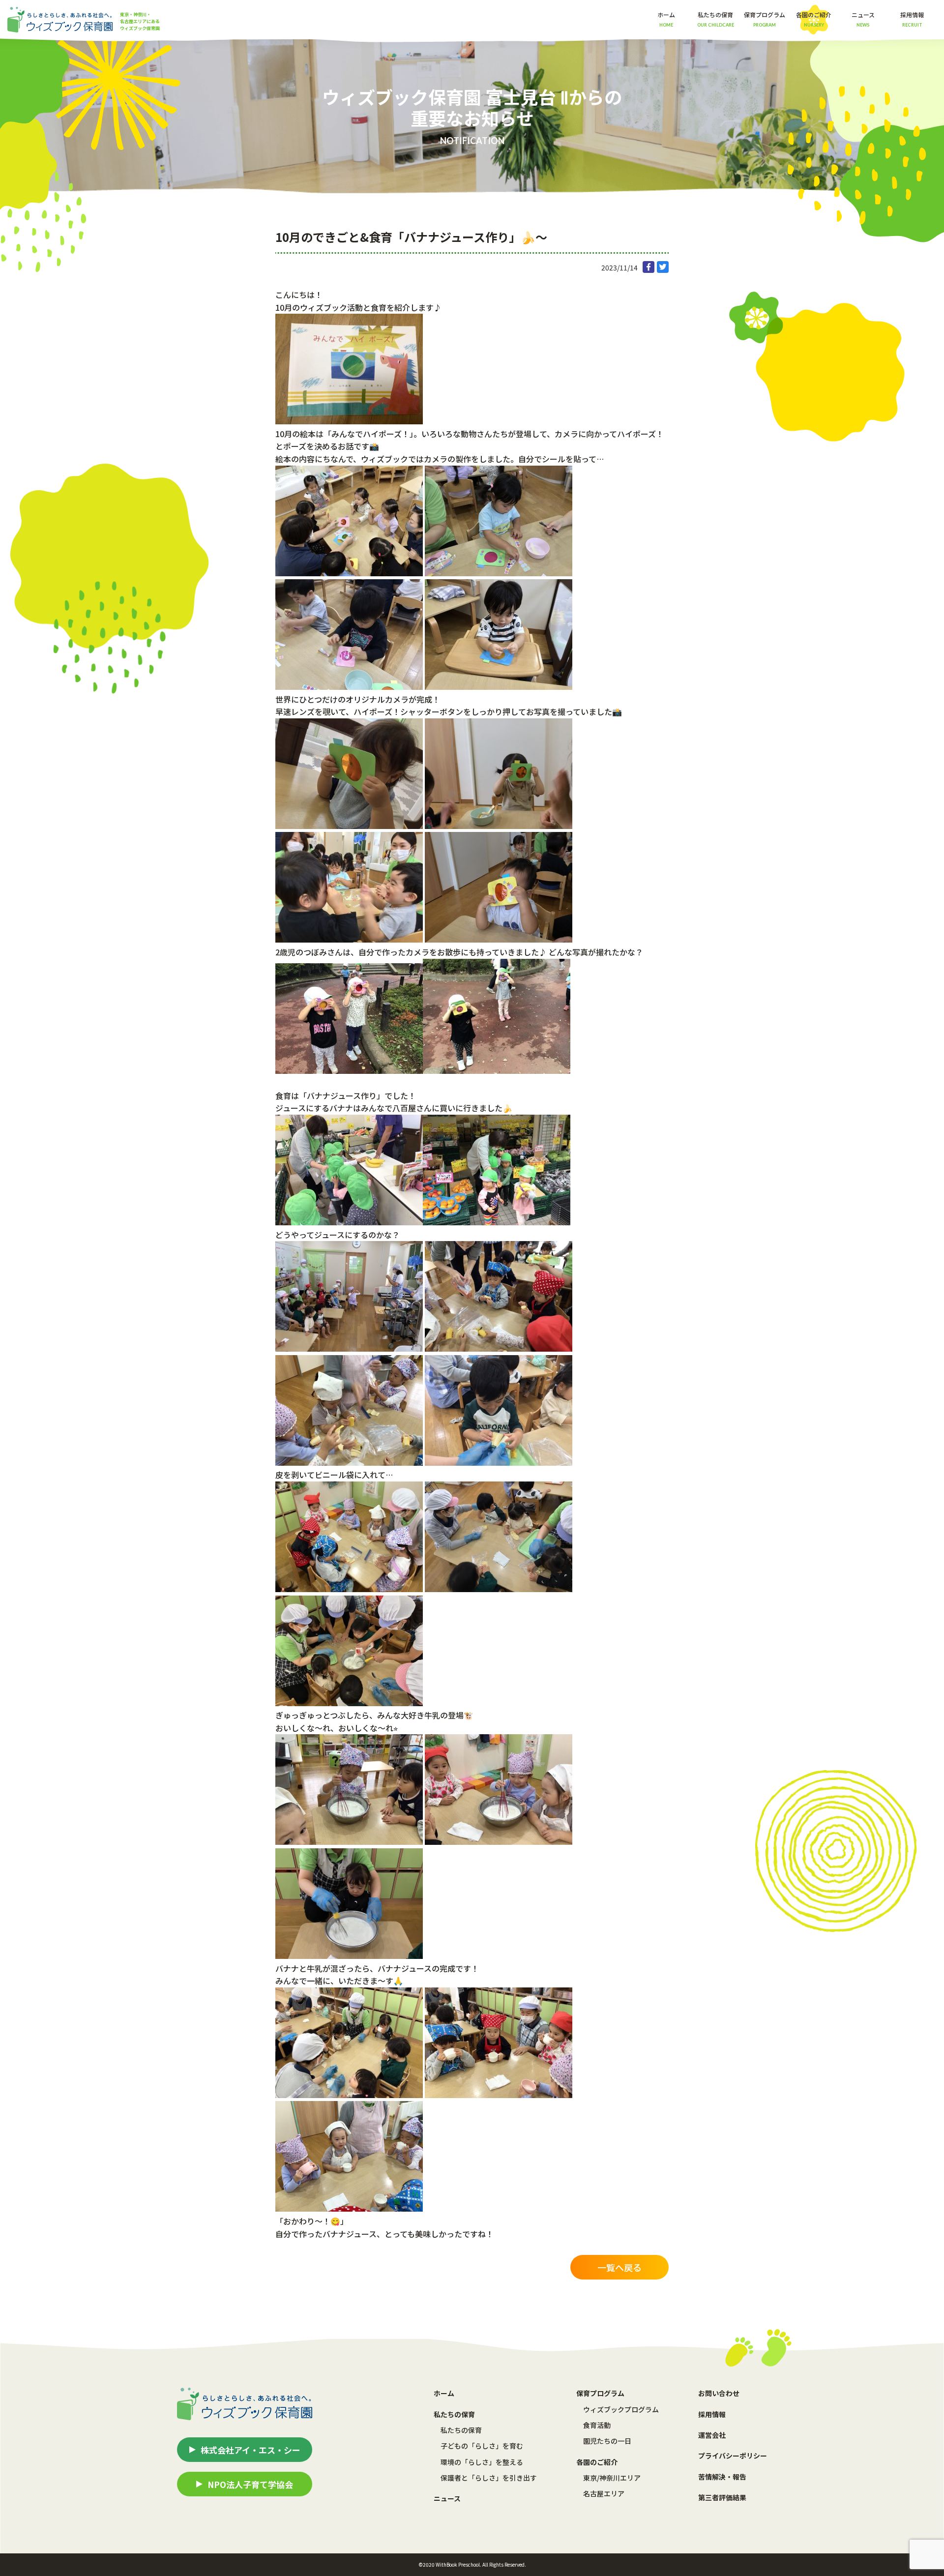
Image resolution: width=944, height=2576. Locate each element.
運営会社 (712, 2435)
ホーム (666, 19)
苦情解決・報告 (722, 2477)
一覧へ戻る (619, 2267)
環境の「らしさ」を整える (482, 2462)
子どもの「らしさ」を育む (482, 2446)
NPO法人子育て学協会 (250, 2484)
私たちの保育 (461, 2430)
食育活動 (597, 2425)
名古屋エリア (604, 2493)
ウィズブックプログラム (621, 2409)
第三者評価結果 (722, 2497)
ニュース (863, 19)
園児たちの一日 (607, 2441)
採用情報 (912, 19)
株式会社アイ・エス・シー (251, 2450)
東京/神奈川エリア (612, 2478)
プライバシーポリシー (733, 2456)
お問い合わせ (719, 2393)
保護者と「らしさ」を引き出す (489, 2478)
